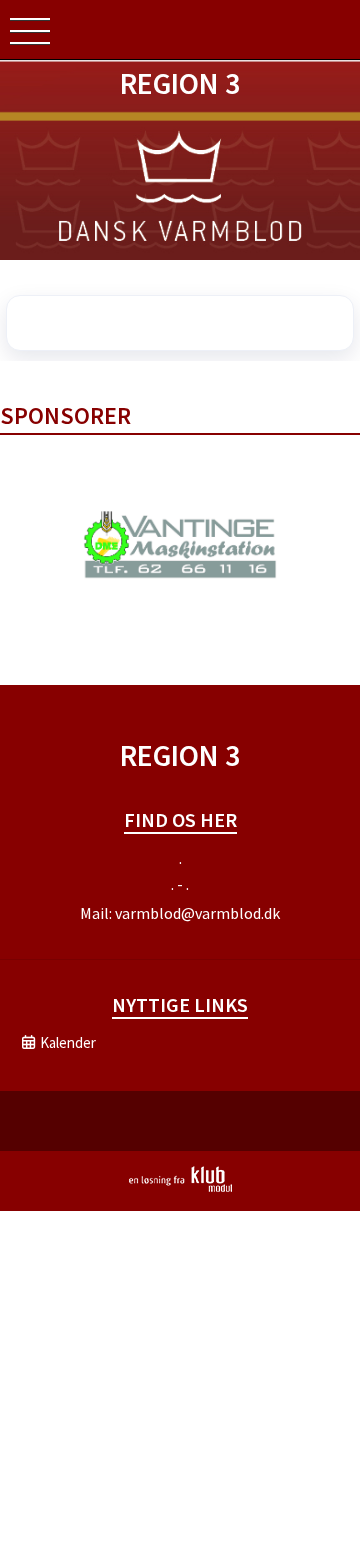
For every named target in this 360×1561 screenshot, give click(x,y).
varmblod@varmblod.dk (197, 913)
